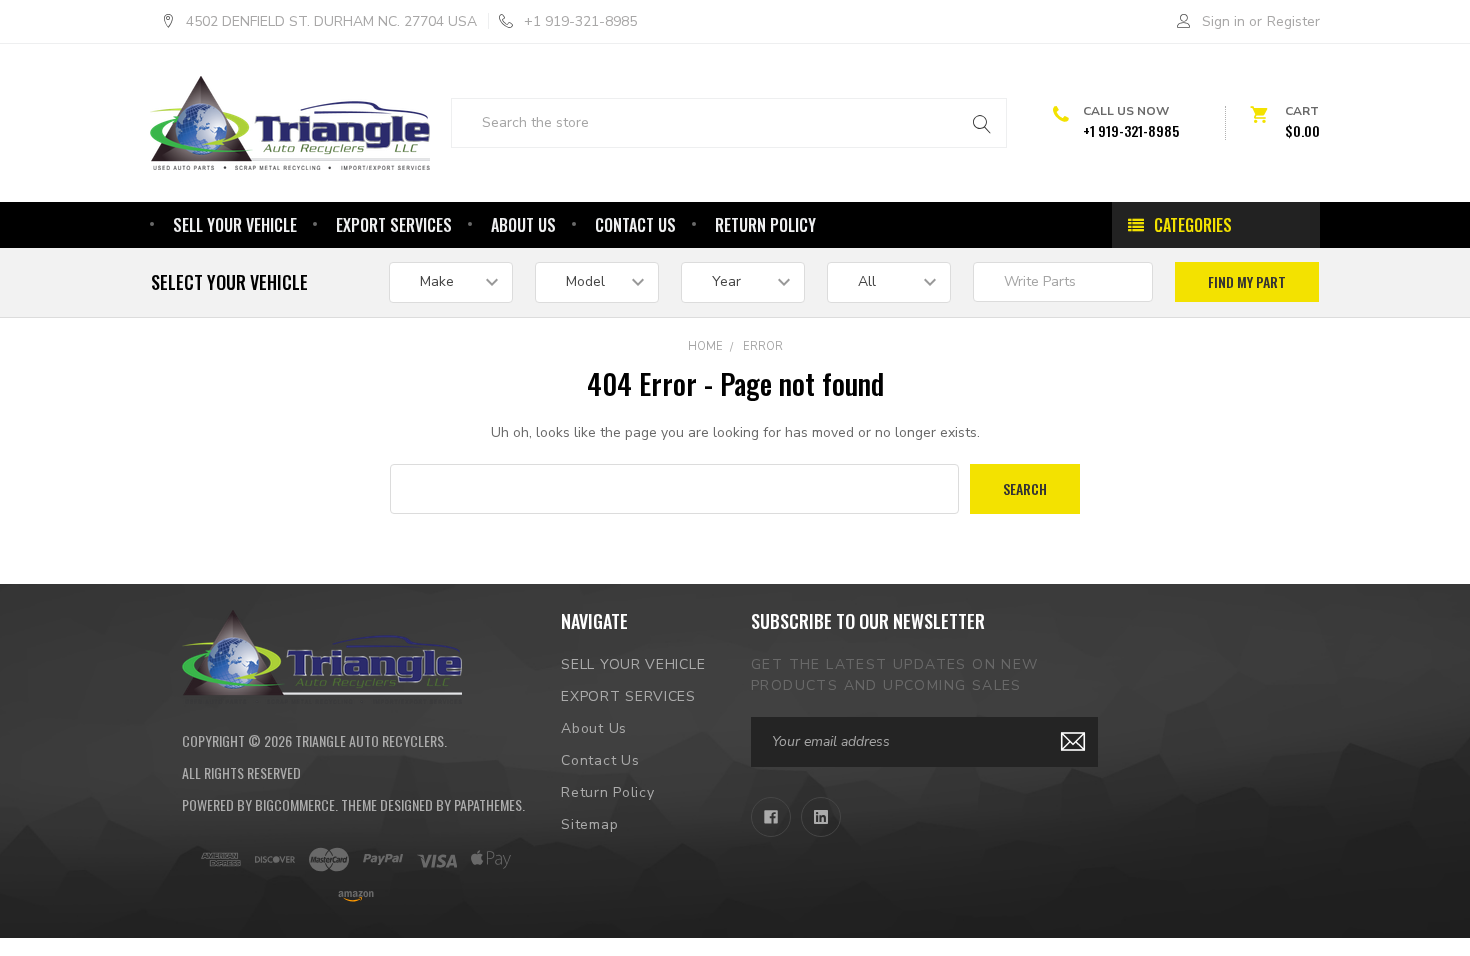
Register (1293, 21)
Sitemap (589, 824)
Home (705, 346)
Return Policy (765, 225)
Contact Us (635, 225)
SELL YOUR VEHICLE (235, 225)
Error (763, 346)
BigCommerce (295, 804)
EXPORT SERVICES (394, 225)
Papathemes (488, 804)
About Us (523, 225)
